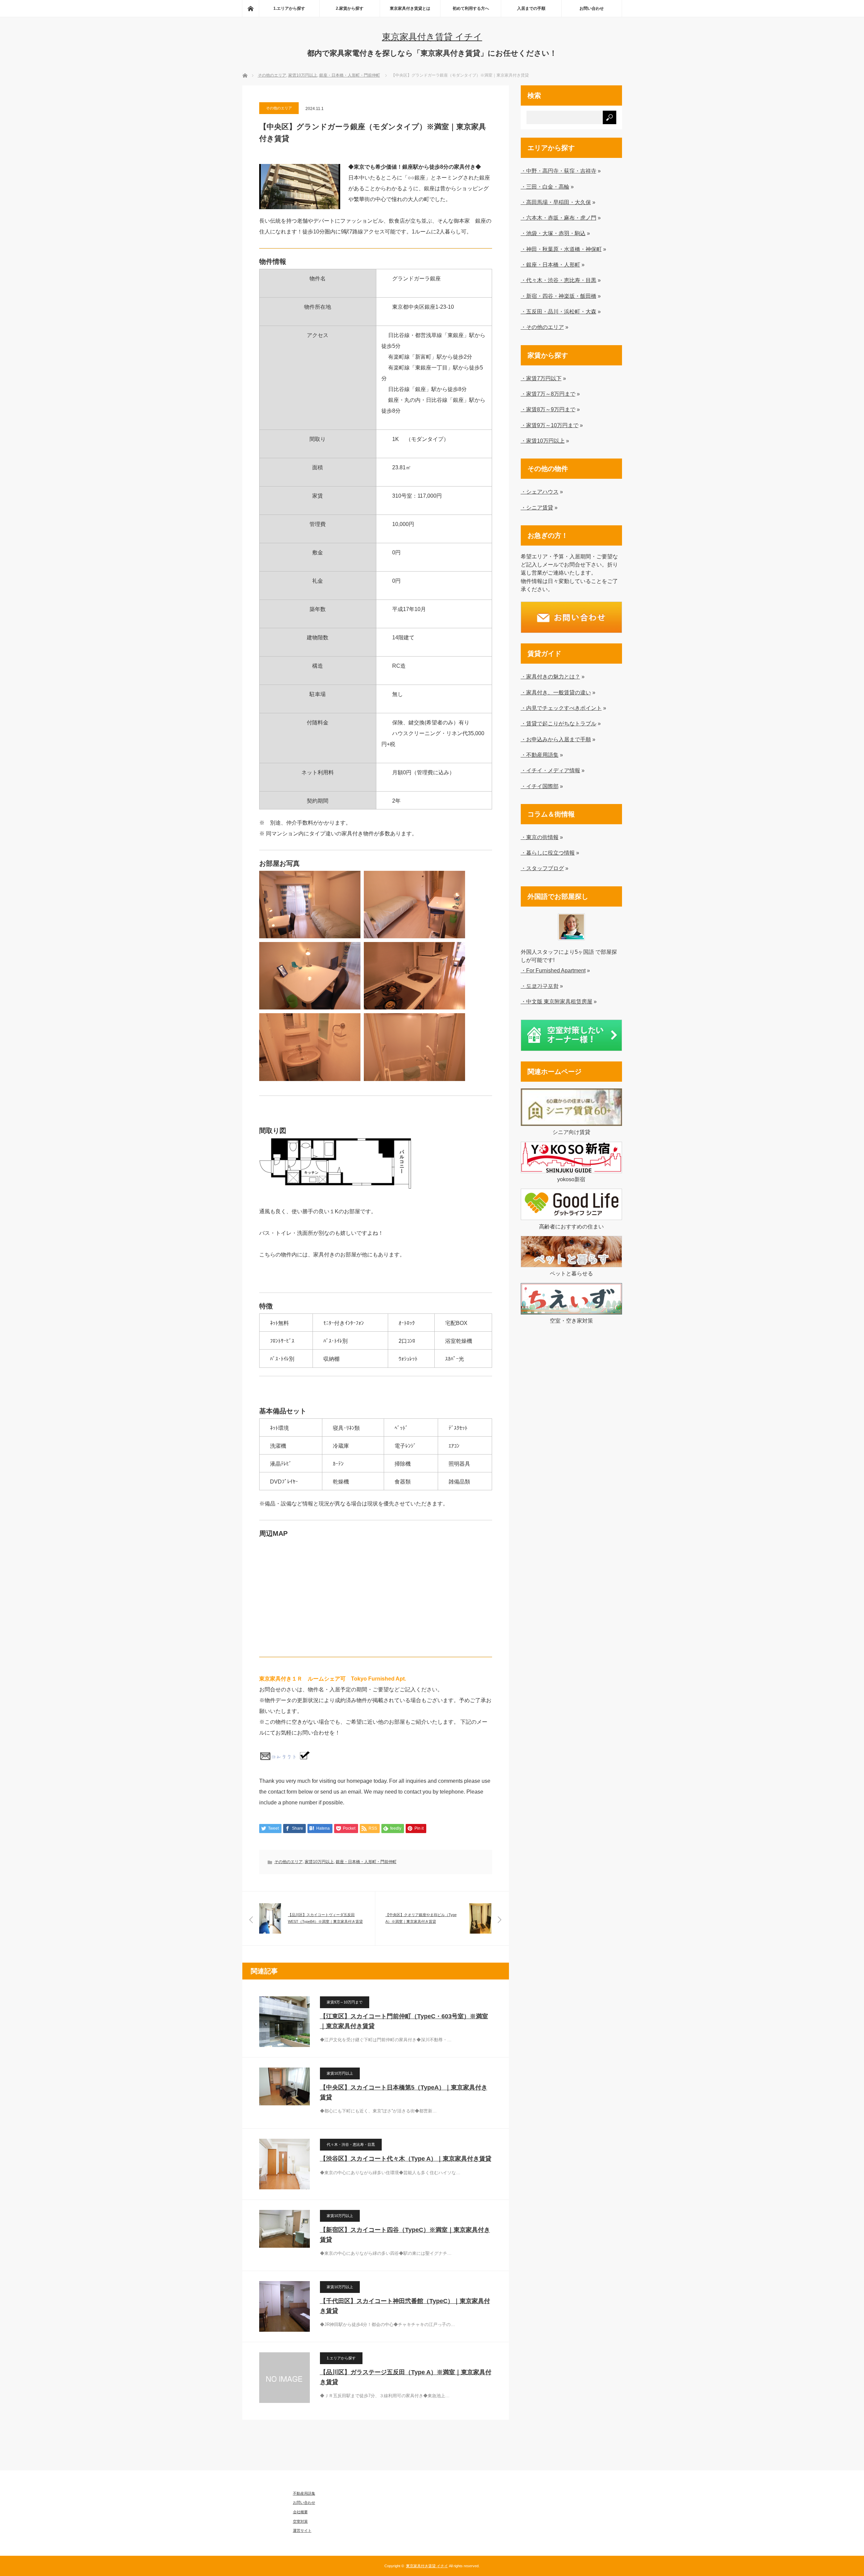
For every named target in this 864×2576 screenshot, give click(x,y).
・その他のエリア (542, 327)
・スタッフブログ (542, 868)
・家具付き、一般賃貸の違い (556, 692)
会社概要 (300, 2512)
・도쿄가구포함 (540, 986)
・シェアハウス (540, 492)
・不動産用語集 (540, 755)
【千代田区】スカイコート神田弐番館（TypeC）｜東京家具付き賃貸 (405, 2306)
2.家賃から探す (350, 8)
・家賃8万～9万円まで (548, 409)
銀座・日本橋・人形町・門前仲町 (366, 1862)
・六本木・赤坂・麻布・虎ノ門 (559, 218)
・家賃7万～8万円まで (548, 394)
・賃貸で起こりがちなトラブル (559, 723)
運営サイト (302, 2530)
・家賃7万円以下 (541, 378)
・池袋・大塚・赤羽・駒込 (553, 233)
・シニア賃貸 (537, 507)
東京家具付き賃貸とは (410, 8)
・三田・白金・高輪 (545, 187)
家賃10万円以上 (319, 1862)
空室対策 (300, 2521)
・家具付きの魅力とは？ (550, 676)
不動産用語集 (304, 2493)
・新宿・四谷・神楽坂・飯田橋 (559, 296)
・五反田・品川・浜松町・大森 (559, 311)
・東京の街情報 (540, 837)
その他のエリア (279, 108)
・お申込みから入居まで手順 (556, 739)
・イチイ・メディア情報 (550, 770)
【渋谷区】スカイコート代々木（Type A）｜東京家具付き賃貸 (406, 2159)
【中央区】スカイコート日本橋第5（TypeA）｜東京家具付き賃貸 (404, 2092)
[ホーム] (250, 8)
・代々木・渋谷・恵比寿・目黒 (559, 280)
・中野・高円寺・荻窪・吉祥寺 (559, 171)
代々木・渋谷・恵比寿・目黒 (351, 2144)
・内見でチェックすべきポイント (561, 708)
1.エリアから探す (289, 8)
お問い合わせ (592, 8)
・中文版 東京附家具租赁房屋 (557, 1001)
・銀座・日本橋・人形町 (550, 265)
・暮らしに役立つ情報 (548, 853)
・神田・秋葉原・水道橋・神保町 (561, 249)
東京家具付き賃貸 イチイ (432, 37)
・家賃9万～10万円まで (550, 425)
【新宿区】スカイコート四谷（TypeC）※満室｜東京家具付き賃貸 (405, 2235)
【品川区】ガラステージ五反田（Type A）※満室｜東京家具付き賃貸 (406, 2377)
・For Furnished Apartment (553, 970)
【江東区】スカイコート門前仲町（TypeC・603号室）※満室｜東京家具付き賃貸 (404, 2021)
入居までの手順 (531, 8)
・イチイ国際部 (540, 786)
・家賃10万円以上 (543, 441)
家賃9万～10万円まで (345, 2002)
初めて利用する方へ (471, 8)
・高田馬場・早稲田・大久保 (556, 202)
